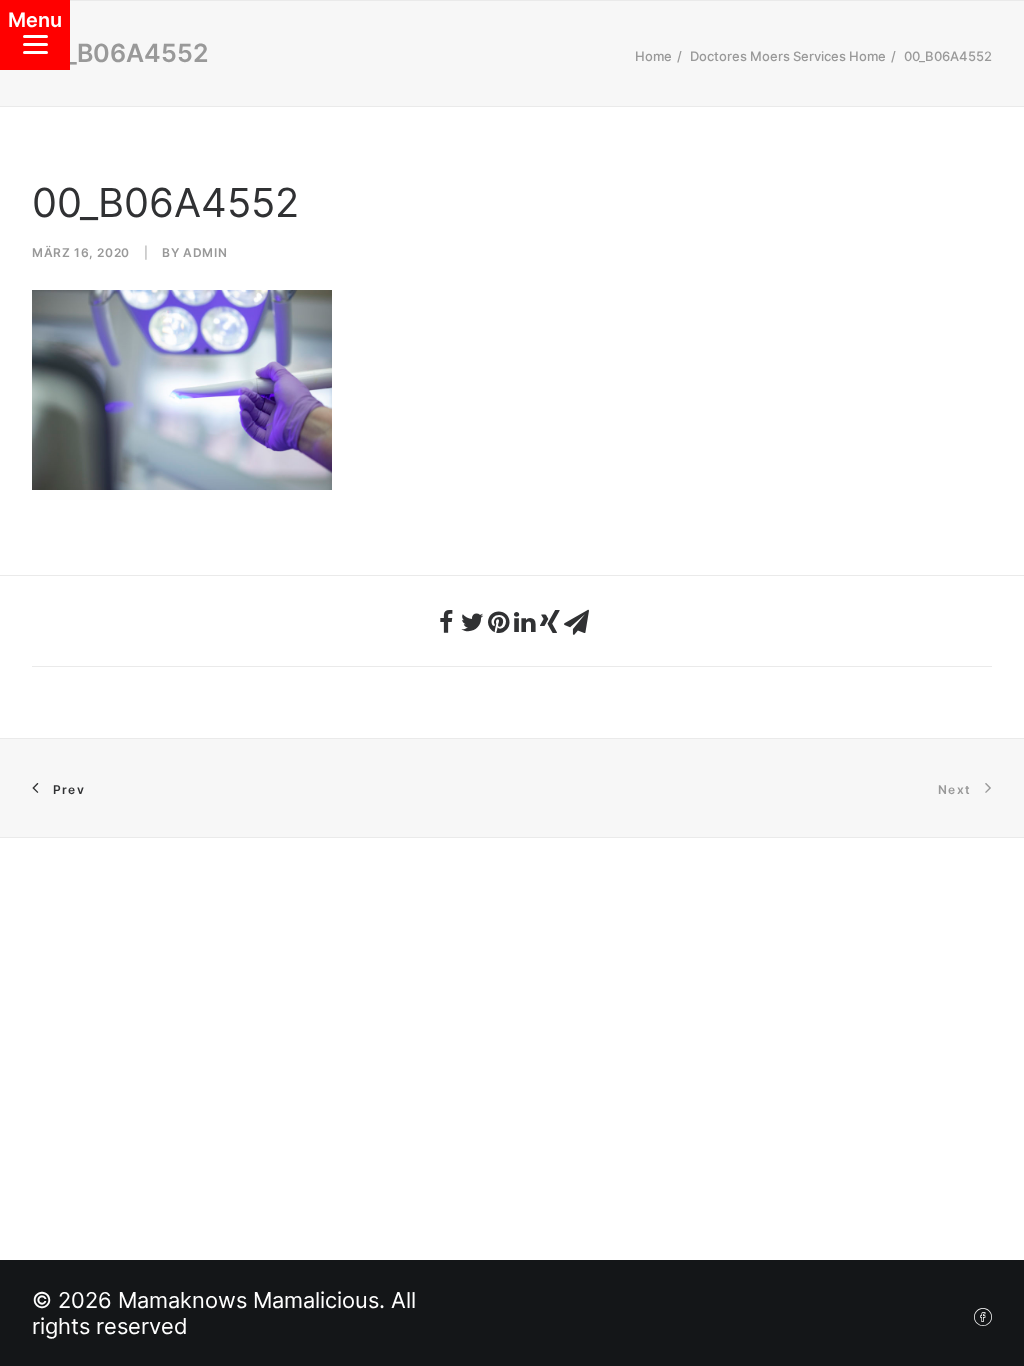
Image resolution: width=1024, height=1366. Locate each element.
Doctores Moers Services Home (788, 56)
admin (205, 252)
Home (653, 56)
